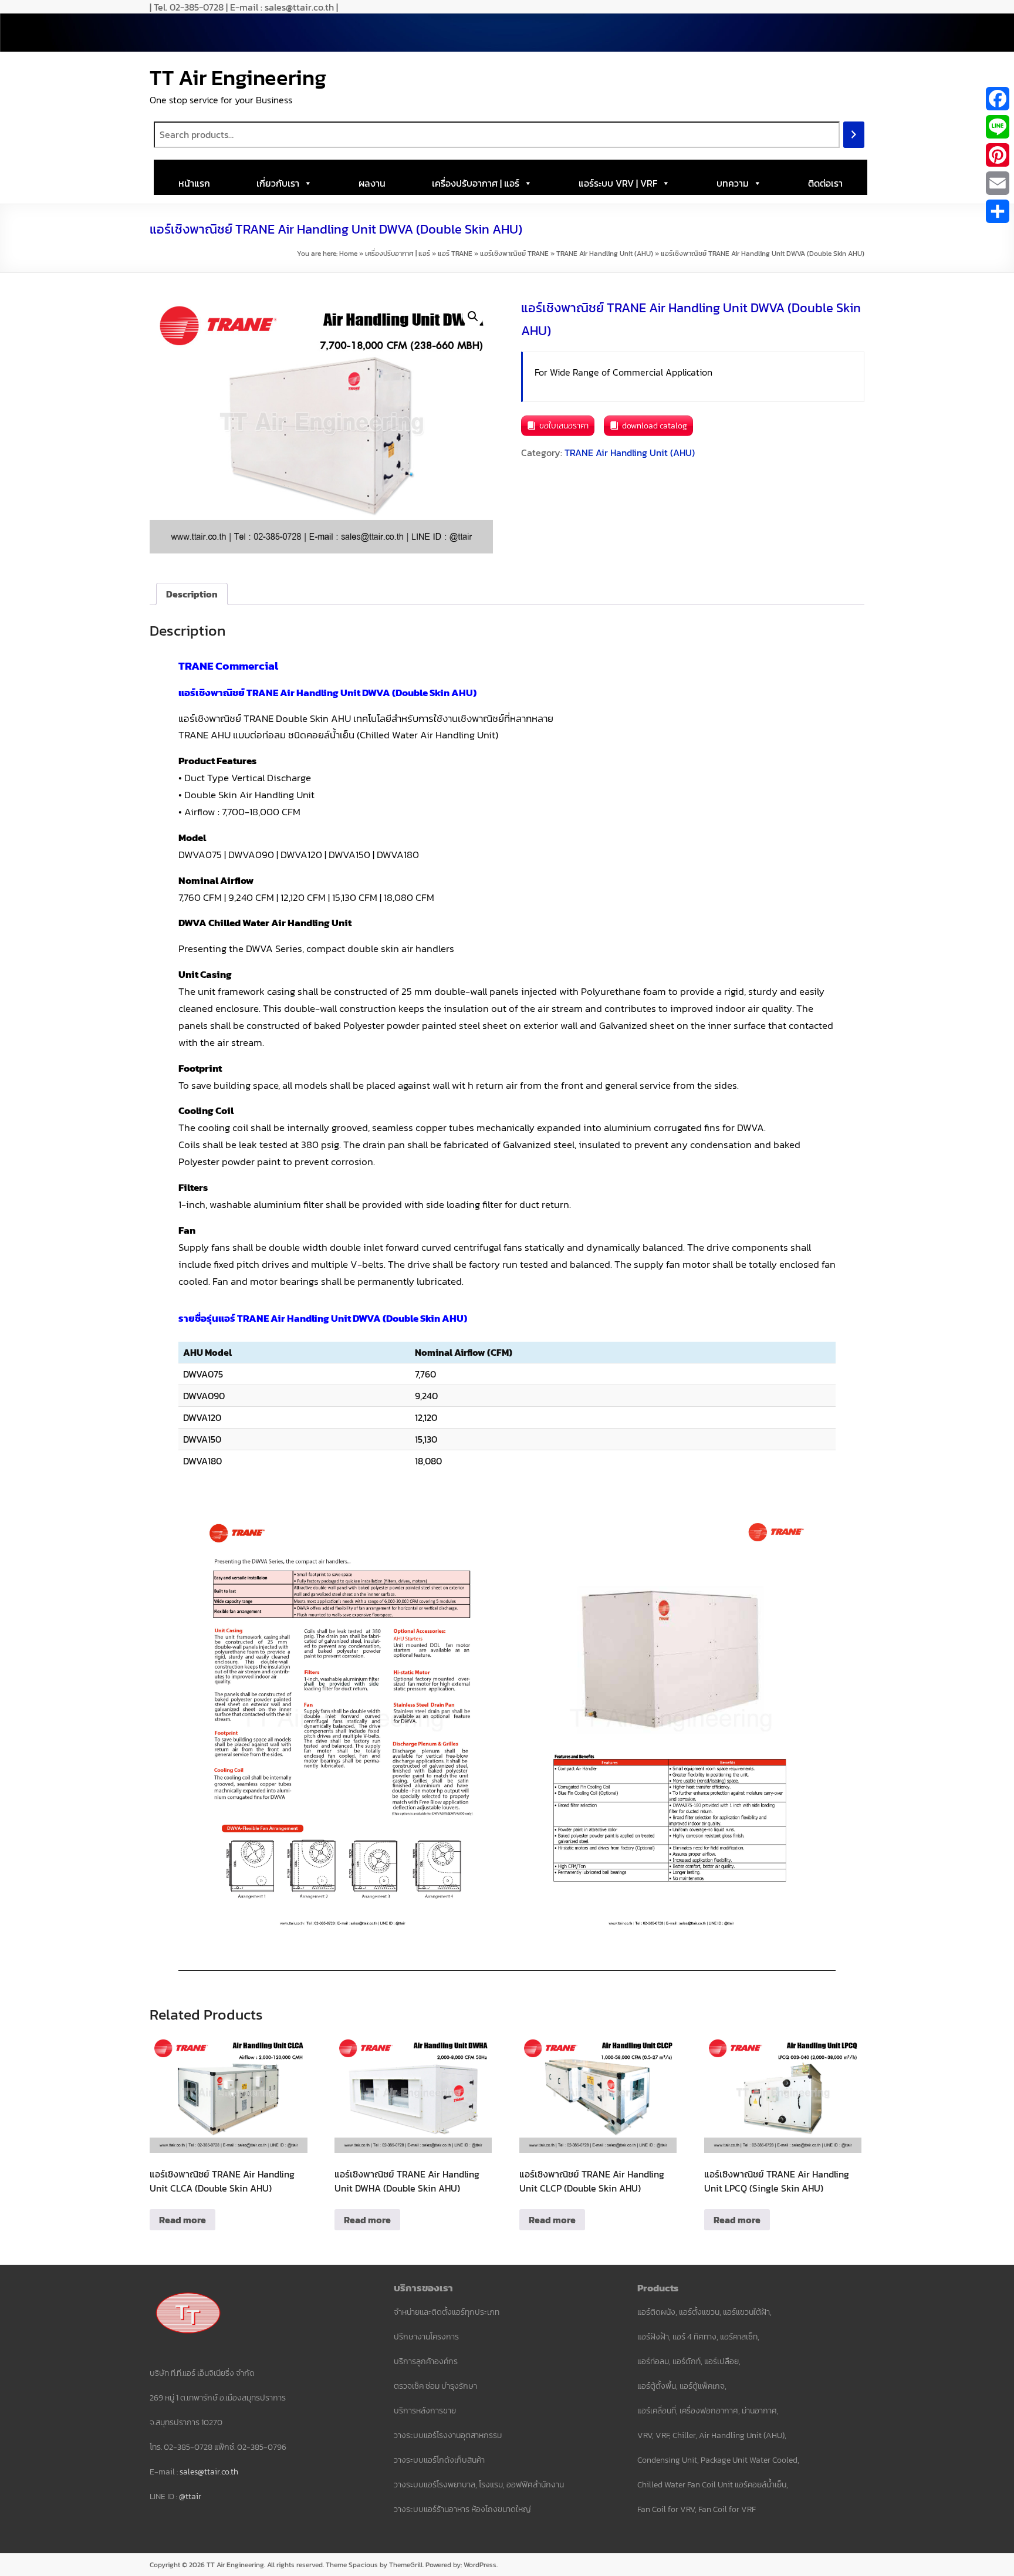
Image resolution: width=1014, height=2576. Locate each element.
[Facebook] (998, 99)
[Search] (854, 135)
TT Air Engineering (238, 77)
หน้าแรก (194, 183)
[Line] (998, 127)
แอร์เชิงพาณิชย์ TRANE (514, 254)
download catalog (655, 426)
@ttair (190, 2496)
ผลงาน (372, 183)
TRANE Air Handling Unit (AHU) (605, 254)
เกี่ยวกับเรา (278, 183)
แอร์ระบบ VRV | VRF (618, 183)
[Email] (998, 183)
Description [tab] (192, 594)
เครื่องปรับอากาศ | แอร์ (476, 183)
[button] (473, 316)
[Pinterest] (998, 155)
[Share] (998, 211)
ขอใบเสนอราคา (564, 426)
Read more (182, 2220)
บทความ (733, 183)
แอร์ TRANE (455, 254)
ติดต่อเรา (825, 183)
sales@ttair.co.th (209, 2472)
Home (348, 254)
